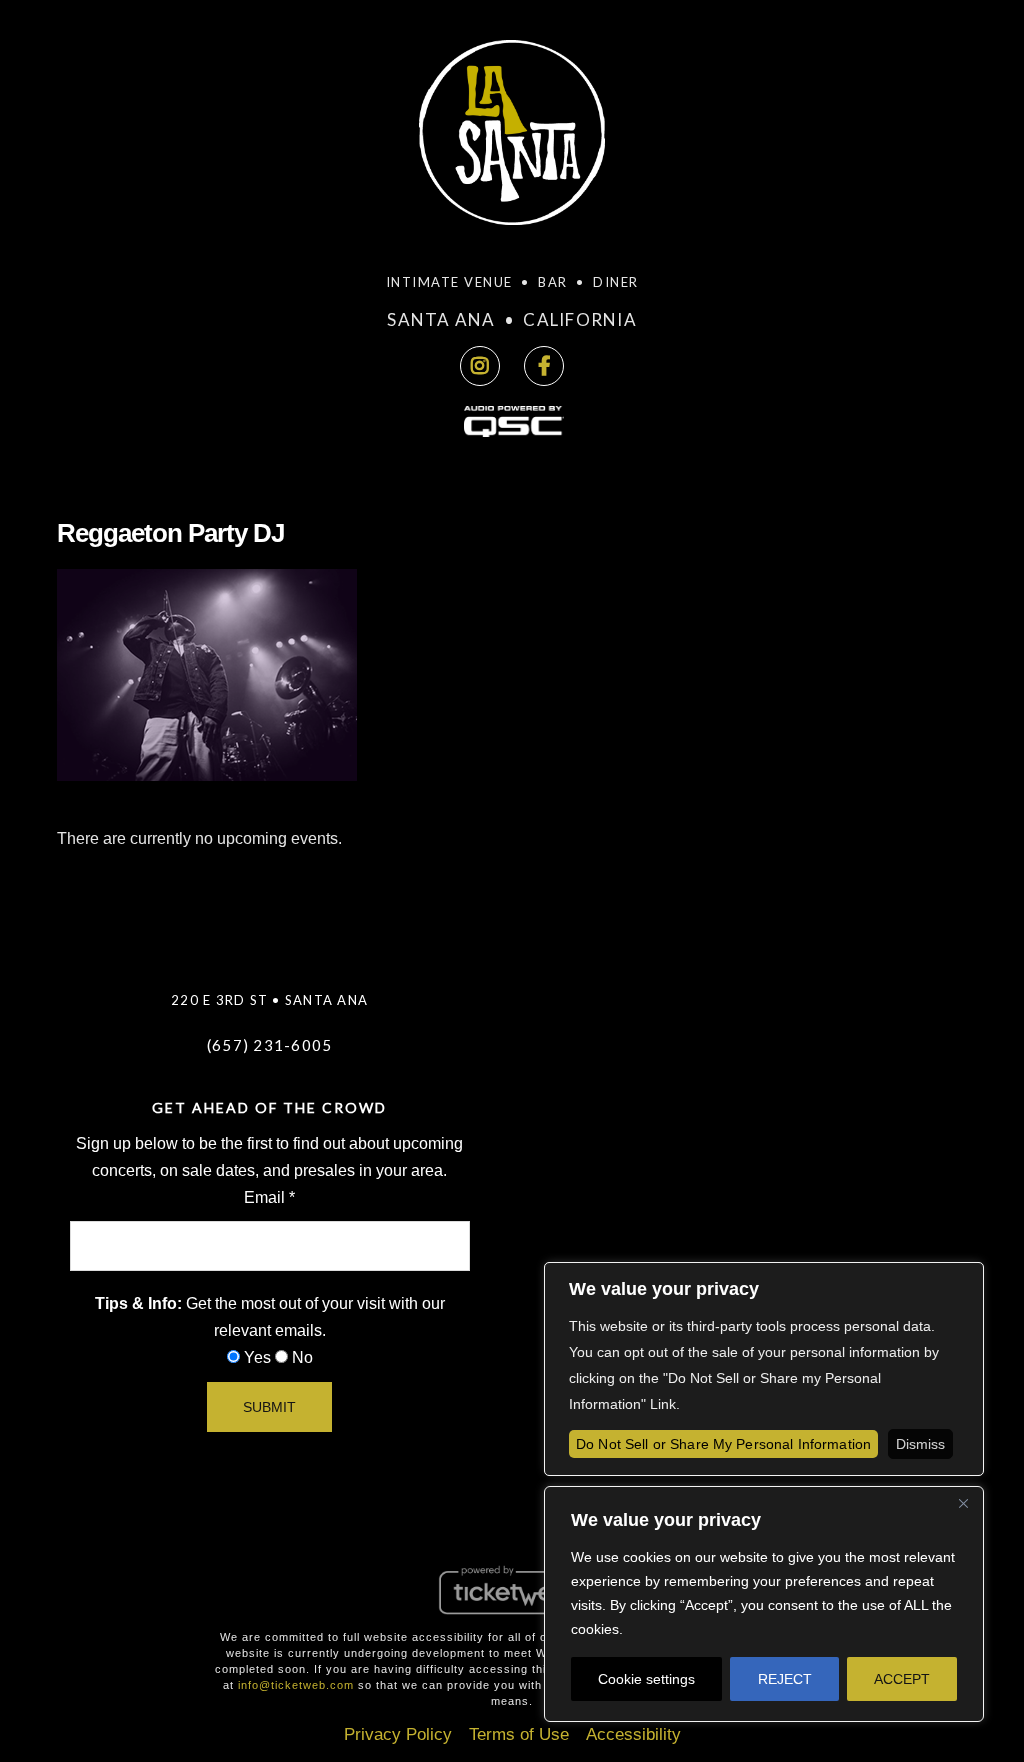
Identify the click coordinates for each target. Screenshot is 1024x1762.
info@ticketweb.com (296, 1685)
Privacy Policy (398, 1734)
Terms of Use (519, 1734)
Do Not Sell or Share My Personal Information (723, 1444)
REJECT (785, 1679)
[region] (764, 1604)
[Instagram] (480, 366)
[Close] (963, 1503)
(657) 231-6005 (270, 1045)
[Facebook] (544, 366)
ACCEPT (902, 1679)
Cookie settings (646, 1679)
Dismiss (920, 1444)
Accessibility (633, 1734)
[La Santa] (512, 138)
